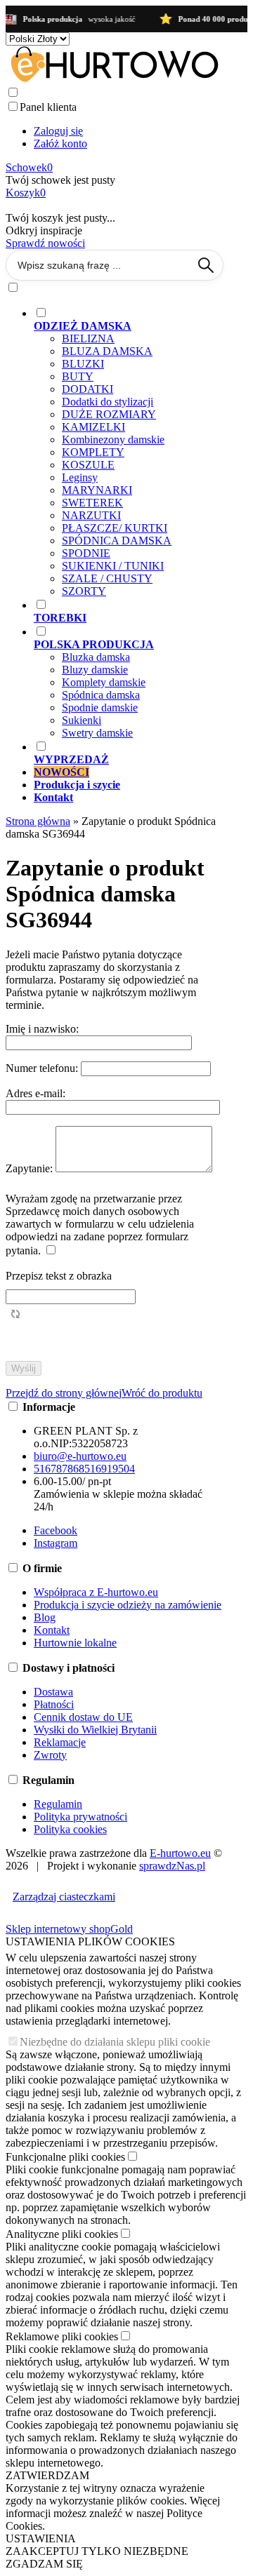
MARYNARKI (97, 490)
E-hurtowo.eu (180, 1853)
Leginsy (80, 477)
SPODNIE (86, 553)
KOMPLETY (93, 452)
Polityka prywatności (80, 1817)
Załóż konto (60, 143)
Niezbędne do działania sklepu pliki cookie (115, 2042)
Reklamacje (60, 1742)
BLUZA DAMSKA (107, 351)
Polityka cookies (70, 1829)
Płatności (54, 1704)
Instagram (56, 1543)
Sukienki (82, 720)
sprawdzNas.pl (172, 1866)
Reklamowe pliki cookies (62, 2336)
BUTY (78, 376)
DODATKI (87, 389)
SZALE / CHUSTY (107, 578)
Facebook (56, 1530)
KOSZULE (88, 465)
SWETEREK (92, 503)
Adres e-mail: (35, 1093)
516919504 (110, 1469)
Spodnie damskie (100, 707)
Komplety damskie (104, 682)
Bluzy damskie (95, 670)
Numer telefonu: (43, 1068)
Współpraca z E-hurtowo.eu (96, 1592)
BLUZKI (83, 364)
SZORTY (84, 591)
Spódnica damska (101, 695)
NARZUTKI (91, 515)
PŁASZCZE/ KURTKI (115, 528)
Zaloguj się (58, 131)
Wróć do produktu (162, 1393)
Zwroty (50, 1755)
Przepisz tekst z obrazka (59, 1276)
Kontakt (52, 1630)
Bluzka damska (96, 657)
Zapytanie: (31, 1168)
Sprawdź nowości (45, 243)
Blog (45, 1617)
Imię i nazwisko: (42, 1029)
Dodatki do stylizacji (108, 402)
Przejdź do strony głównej (64, 1393)
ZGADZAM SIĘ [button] (44, 2564)
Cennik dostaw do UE (83, 1717)
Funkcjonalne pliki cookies (65, 2157)
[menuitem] (129, 452)
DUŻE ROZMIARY (109, 414)
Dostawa (53, 1692)
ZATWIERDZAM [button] (47, 2475)
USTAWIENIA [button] (41, 2538)
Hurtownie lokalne (75, 1643)
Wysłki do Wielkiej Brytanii (95, 1730)
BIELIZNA (88, 338)
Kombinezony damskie (113, 440)
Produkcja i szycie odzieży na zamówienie (128, 1605)
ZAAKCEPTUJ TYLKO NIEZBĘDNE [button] (97, 2551)
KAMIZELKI (93, 427)
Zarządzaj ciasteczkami (64, 1897)
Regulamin (58, 1804)
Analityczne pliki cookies (62, 2234)
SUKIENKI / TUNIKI (113, 566)
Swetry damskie (97, 733)
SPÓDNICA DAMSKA (117, 541)
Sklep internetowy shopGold (69, 1929)
